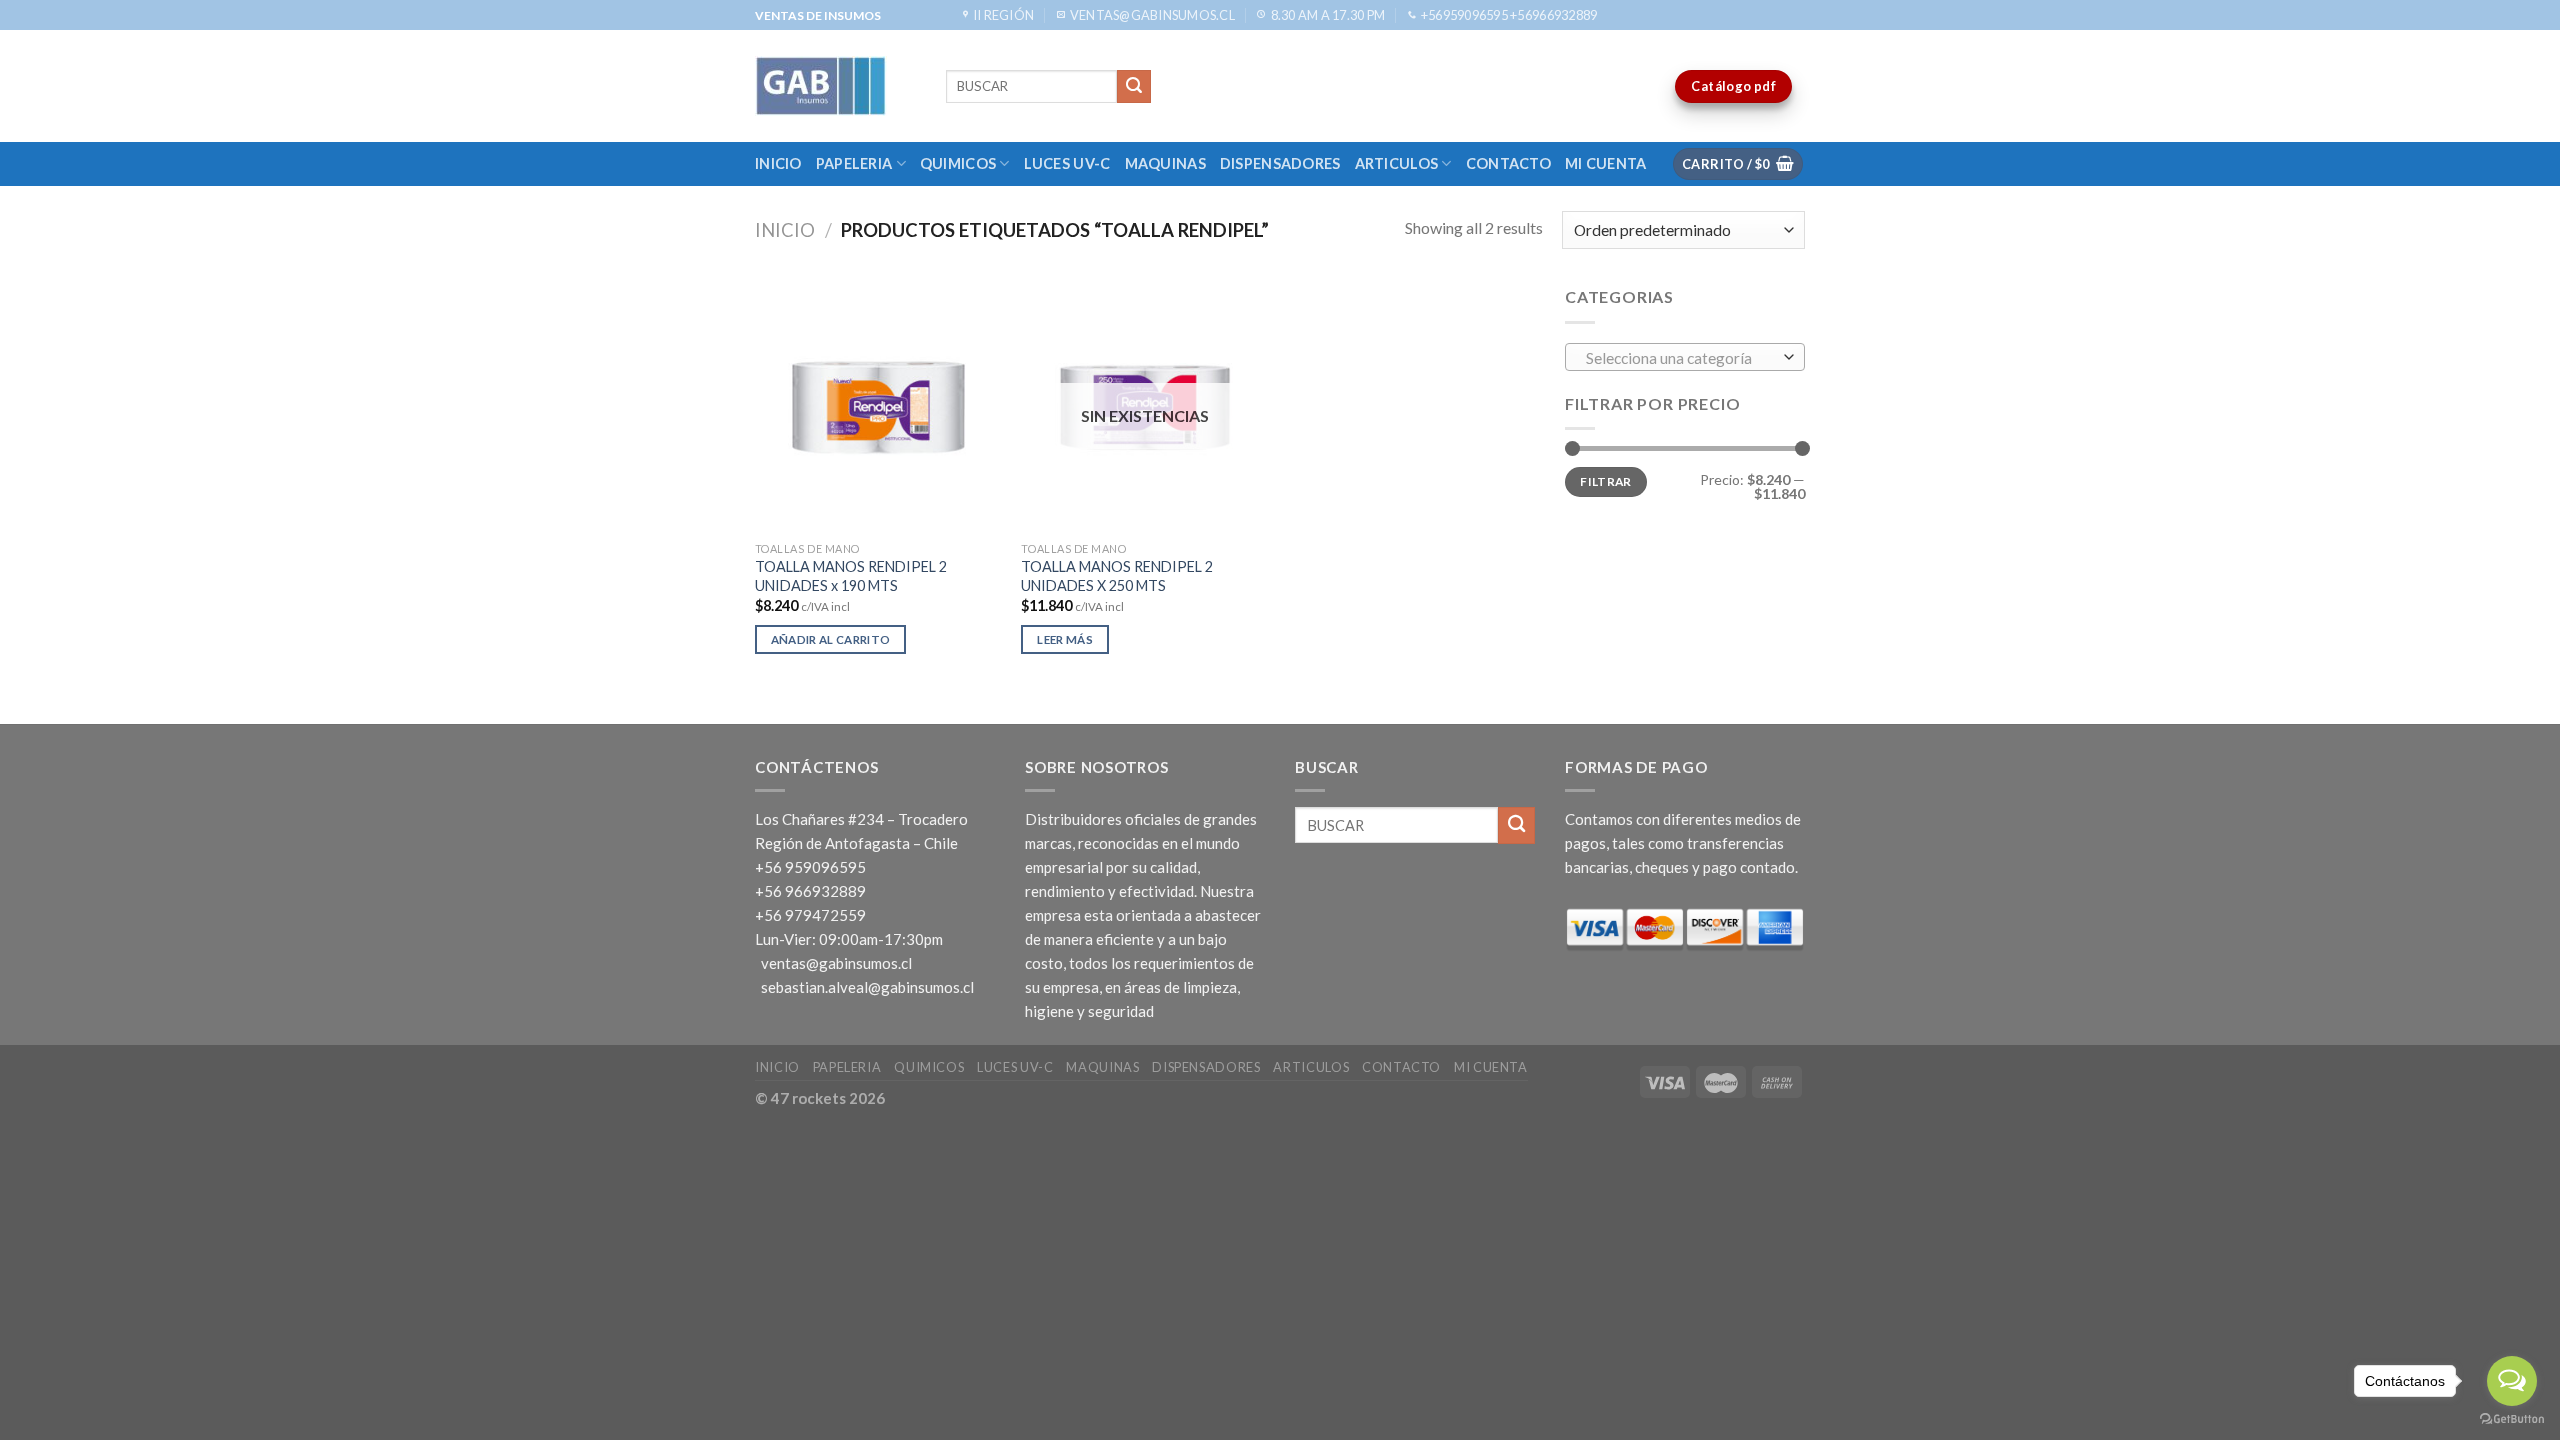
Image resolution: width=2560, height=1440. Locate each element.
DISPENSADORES (1280, 163)
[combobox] (1685, 357)
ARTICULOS (1397, 163)
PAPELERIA (854, 163)
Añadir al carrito (831, 639)
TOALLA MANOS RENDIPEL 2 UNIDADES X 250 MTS (1117, 576)
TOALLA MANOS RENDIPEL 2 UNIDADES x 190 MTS (851, 576)
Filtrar (1606, 481)
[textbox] (1680, 358)
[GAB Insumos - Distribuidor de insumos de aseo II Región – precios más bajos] (835, 86)
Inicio (778, 163)
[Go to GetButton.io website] (2512, 1419)
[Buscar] (1134, 87)
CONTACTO (1508, 163)
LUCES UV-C (1067, 163)
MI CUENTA (1606, 163)
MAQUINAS (1165, 163)
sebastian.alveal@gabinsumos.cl (867, 987)
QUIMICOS (958, 163)
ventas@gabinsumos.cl (836, 963)
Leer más (1065, 639)
